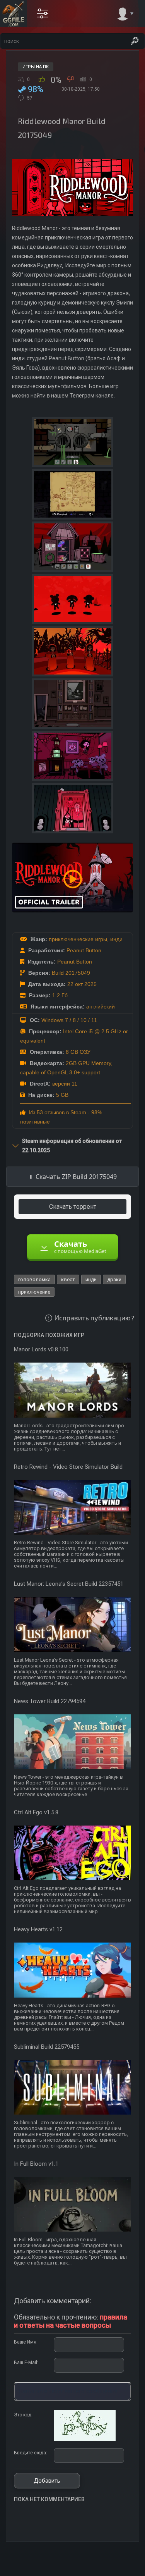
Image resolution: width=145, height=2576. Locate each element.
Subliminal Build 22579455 (47, 2047)
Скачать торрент (73, 1207)
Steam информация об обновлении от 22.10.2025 (72, 1146)
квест (68, 1279)
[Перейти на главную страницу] (14, 14)
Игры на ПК (36, 67)
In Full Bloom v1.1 (36, 2164)
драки (114, 1279)
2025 (90, 984)
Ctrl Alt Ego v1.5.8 (36, 1812)
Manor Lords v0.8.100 (41, 1349)
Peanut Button (84, 950)
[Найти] (135, 41)
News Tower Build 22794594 (50, 1701)
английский (101, 1007)
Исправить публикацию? (94, 1318)
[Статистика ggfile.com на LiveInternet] (108, 2569)
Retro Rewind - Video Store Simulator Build (68, 1467)
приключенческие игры (78, 939)
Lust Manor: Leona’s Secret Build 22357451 (69, 1584)
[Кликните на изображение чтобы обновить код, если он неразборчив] (85, 2440)
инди (116, 939)
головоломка (34, 1279)
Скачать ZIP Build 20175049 (76, 1177)
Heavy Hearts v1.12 (38, 1929)
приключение (34, 1292)
